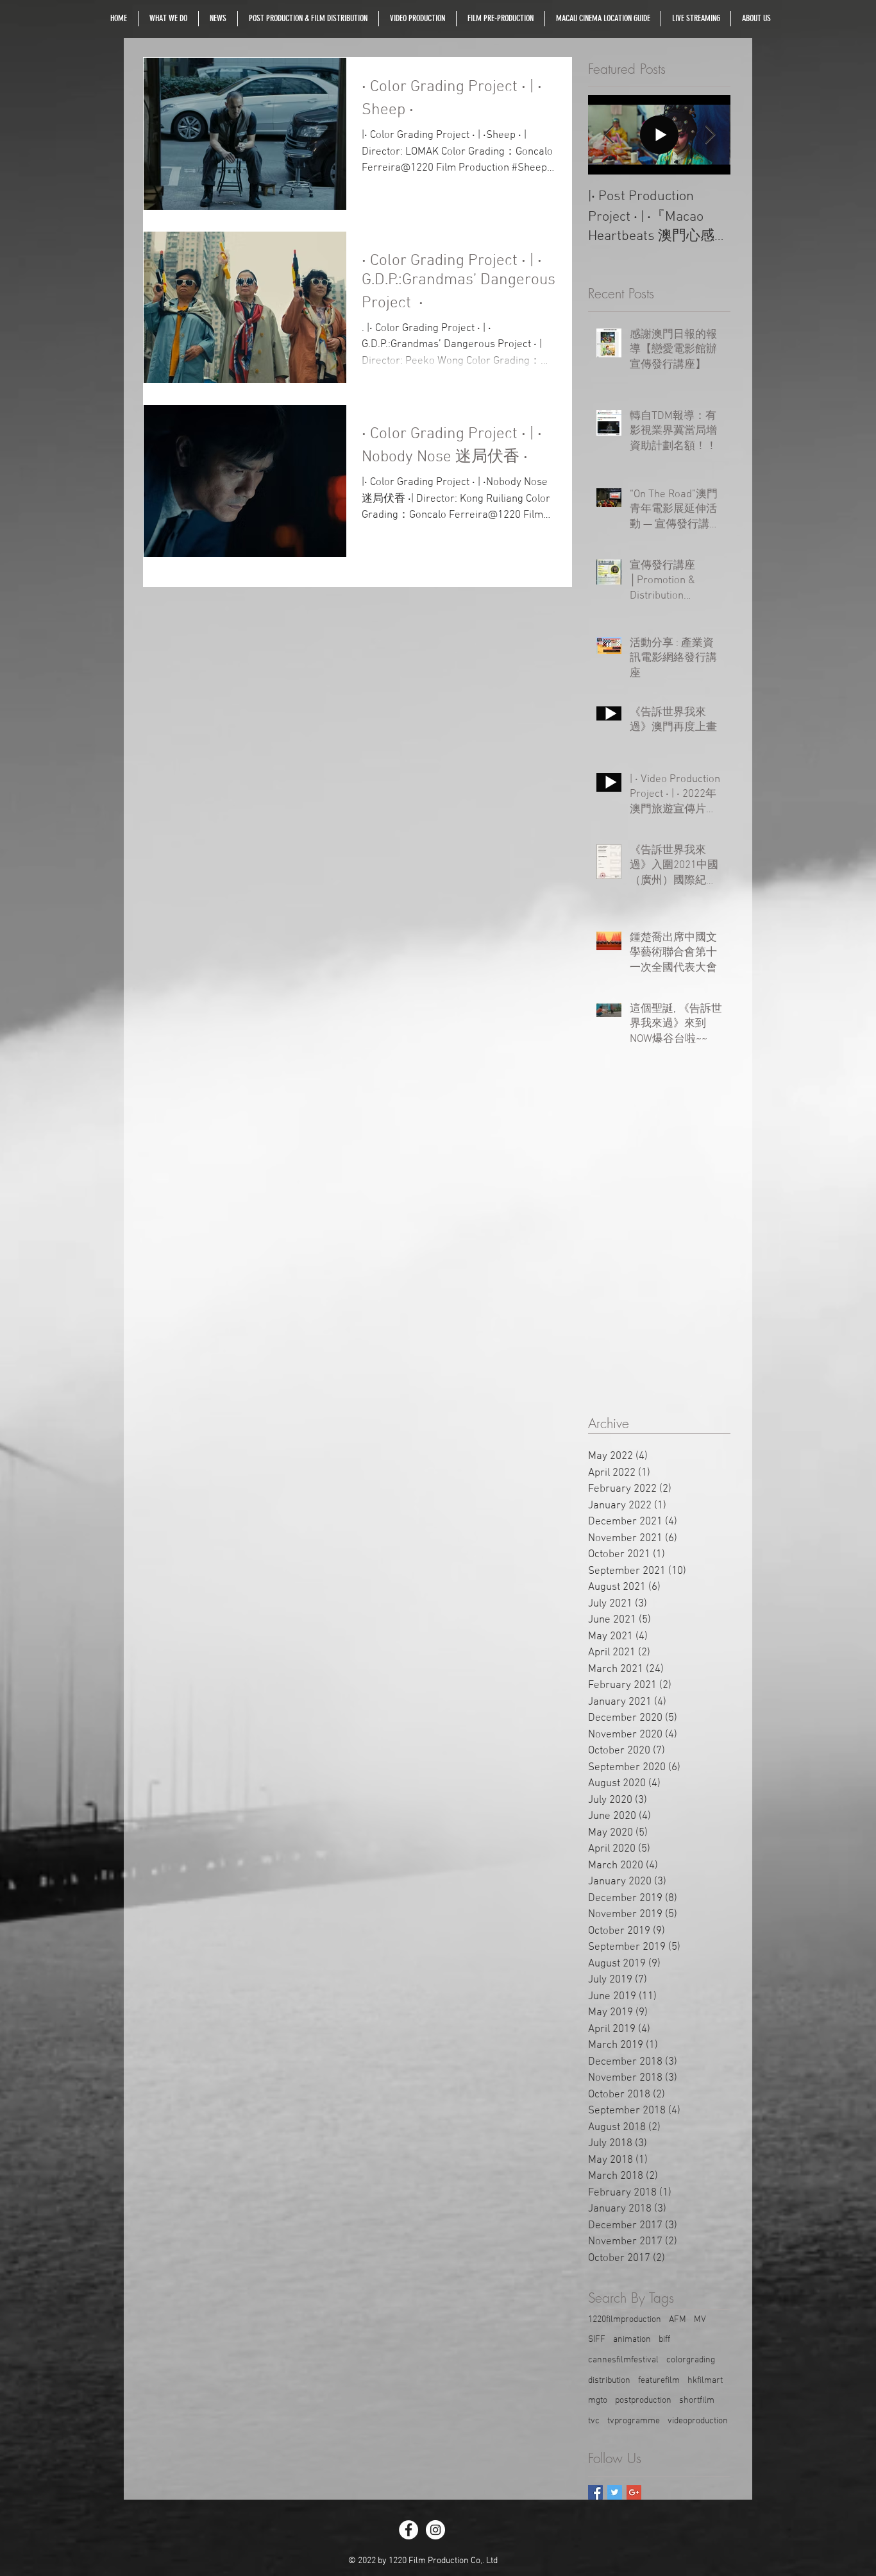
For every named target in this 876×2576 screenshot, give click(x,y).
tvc (594, 2421)
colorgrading (691, 2360)
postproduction (643, 2401)
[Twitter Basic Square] (615, 2492)
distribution (609, 2381)
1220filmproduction (625, 2320)
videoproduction (698, 2421)
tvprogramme (634, 2421)
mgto (598, 2401)
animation (632, 2340)
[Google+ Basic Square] (634, 2492)
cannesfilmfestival (623, 2360)
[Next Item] (710, 135)
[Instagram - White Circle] (435, 2530)
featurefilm (659, 2381)
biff (664, 2340)
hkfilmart (705, 2381)
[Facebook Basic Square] (595, 2492)
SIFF (597, 2340)
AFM (678, 2320)
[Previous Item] (609, 135)
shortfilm (697, 2401)
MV (700, 2320)
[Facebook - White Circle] (409, 2530)
